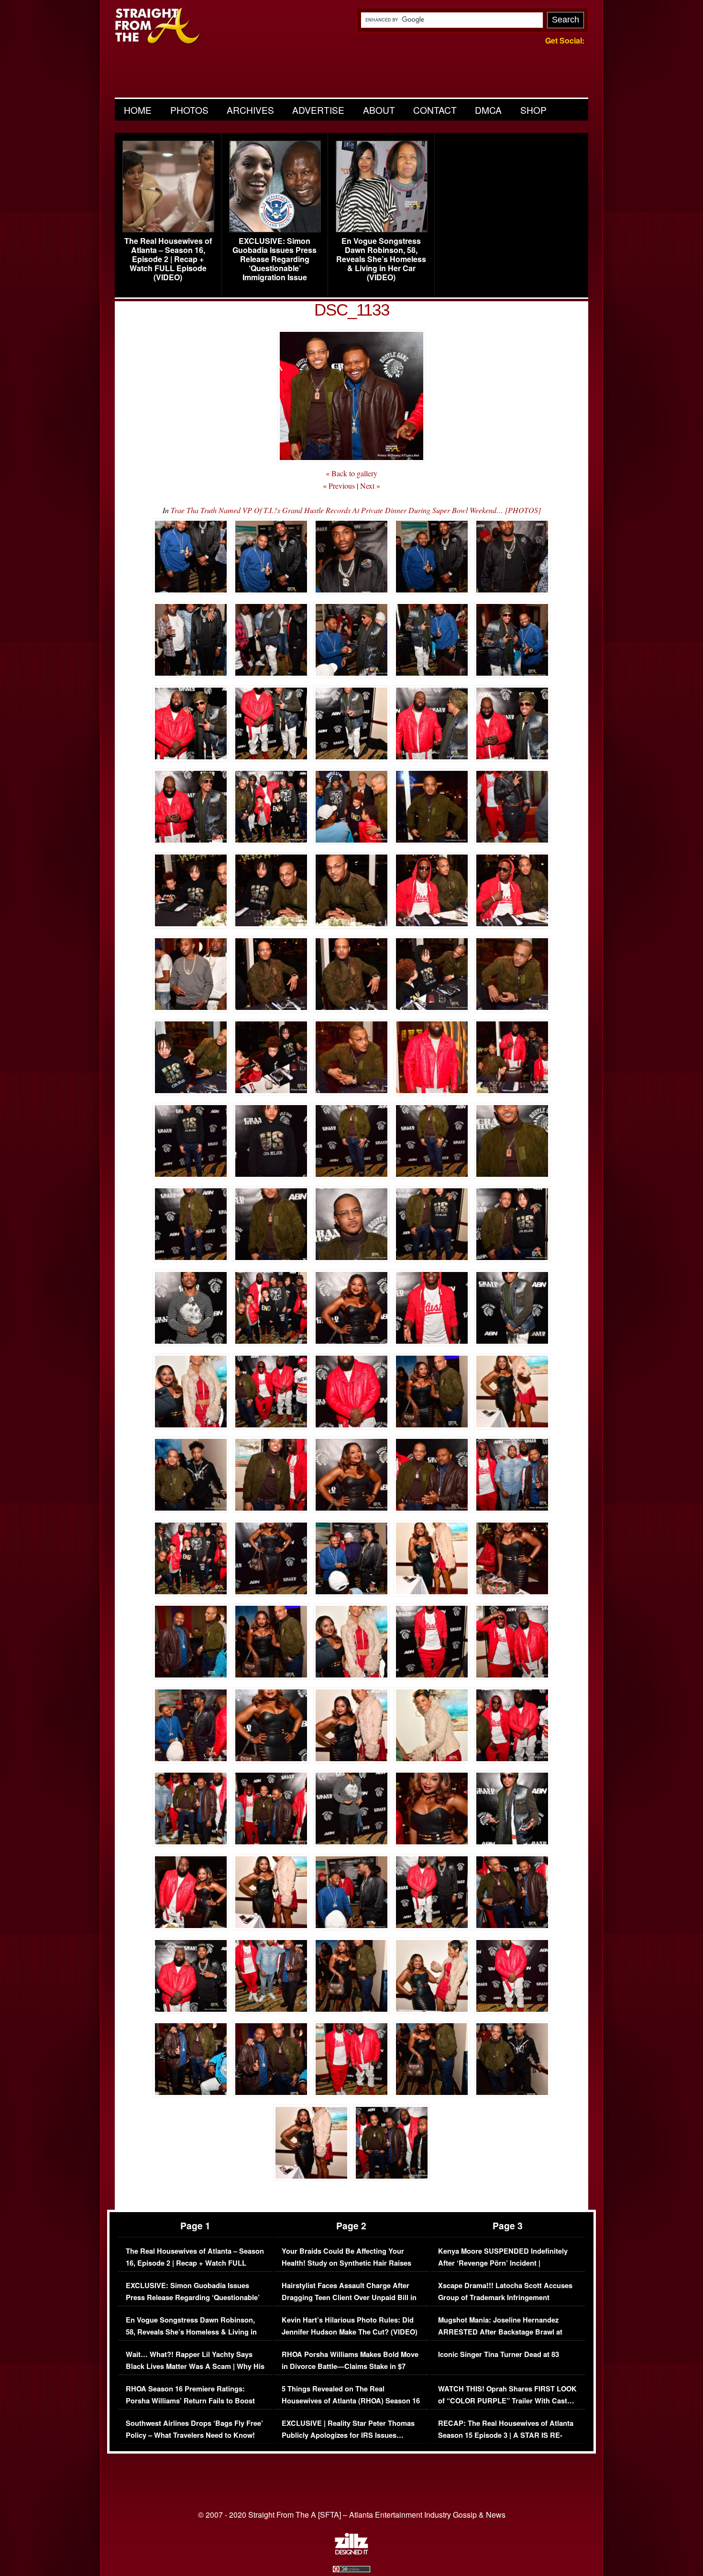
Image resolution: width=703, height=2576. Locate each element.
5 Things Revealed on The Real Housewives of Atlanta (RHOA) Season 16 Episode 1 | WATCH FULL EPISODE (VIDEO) (351, 2407)
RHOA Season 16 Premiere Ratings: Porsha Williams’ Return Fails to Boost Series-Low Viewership (190, 2401)
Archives (250, 110)
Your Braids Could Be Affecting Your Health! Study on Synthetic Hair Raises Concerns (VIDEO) (346, 2263)
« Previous (339, 486)
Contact (435, 110)
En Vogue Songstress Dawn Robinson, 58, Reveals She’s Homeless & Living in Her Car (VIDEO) (381, 259)
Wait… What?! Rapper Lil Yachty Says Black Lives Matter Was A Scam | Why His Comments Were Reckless (195, 2367)
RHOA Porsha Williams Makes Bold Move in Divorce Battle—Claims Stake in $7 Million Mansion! (350, 2367)
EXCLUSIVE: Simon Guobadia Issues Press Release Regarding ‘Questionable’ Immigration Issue (275, 259)
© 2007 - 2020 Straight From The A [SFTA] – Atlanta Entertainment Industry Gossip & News (352, 2515)
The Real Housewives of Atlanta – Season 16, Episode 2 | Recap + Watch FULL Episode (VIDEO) (168, 259)
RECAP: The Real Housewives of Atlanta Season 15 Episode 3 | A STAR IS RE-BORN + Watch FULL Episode (506, 2435)
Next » (370, 486)
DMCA (488, 110)
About (379, 110)
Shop (533, 110)
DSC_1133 (352, 310)
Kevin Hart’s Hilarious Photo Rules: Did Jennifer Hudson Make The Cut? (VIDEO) (350, 2326)
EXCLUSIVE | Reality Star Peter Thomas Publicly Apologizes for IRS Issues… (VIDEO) (348, 2435)
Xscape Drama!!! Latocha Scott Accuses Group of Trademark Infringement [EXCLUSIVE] (505, 2298)
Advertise (318, 110)
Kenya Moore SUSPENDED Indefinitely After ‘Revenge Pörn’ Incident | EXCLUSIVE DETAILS (503, 2263)
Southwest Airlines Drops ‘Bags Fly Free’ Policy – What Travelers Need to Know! (194, 2429)
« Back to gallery (351, 473)
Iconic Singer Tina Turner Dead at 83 (499, 2354)
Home (138, 110)
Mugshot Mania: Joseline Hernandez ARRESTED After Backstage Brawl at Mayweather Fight (500, 2332)
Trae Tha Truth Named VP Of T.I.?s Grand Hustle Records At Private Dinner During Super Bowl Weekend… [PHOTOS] (356, 510)
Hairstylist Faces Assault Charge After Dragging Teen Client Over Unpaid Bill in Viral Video (349, 2298)
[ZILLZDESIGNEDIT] (351, 2552)
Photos (189, 110)
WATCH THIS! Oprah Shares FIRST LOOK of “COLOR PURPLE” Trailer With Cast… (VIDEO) (507, 2401)
